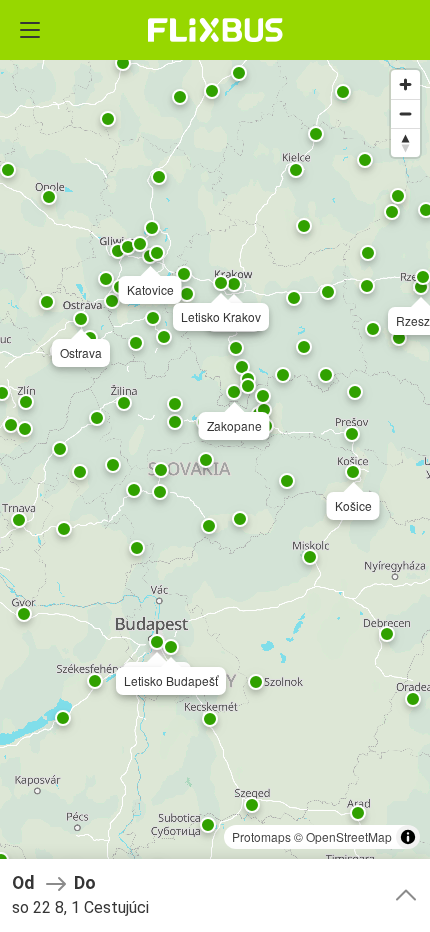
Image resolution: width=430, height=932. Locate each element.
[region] (215, 466)
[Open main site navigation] (30, 30)
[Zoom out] (405, 113)
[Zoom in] (405, 84)
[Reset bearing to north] (405, 142)
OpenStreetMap (349, 836)
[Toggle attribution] (408, 837)
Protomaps (261, 836)
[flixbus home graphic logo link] (215, 30)
